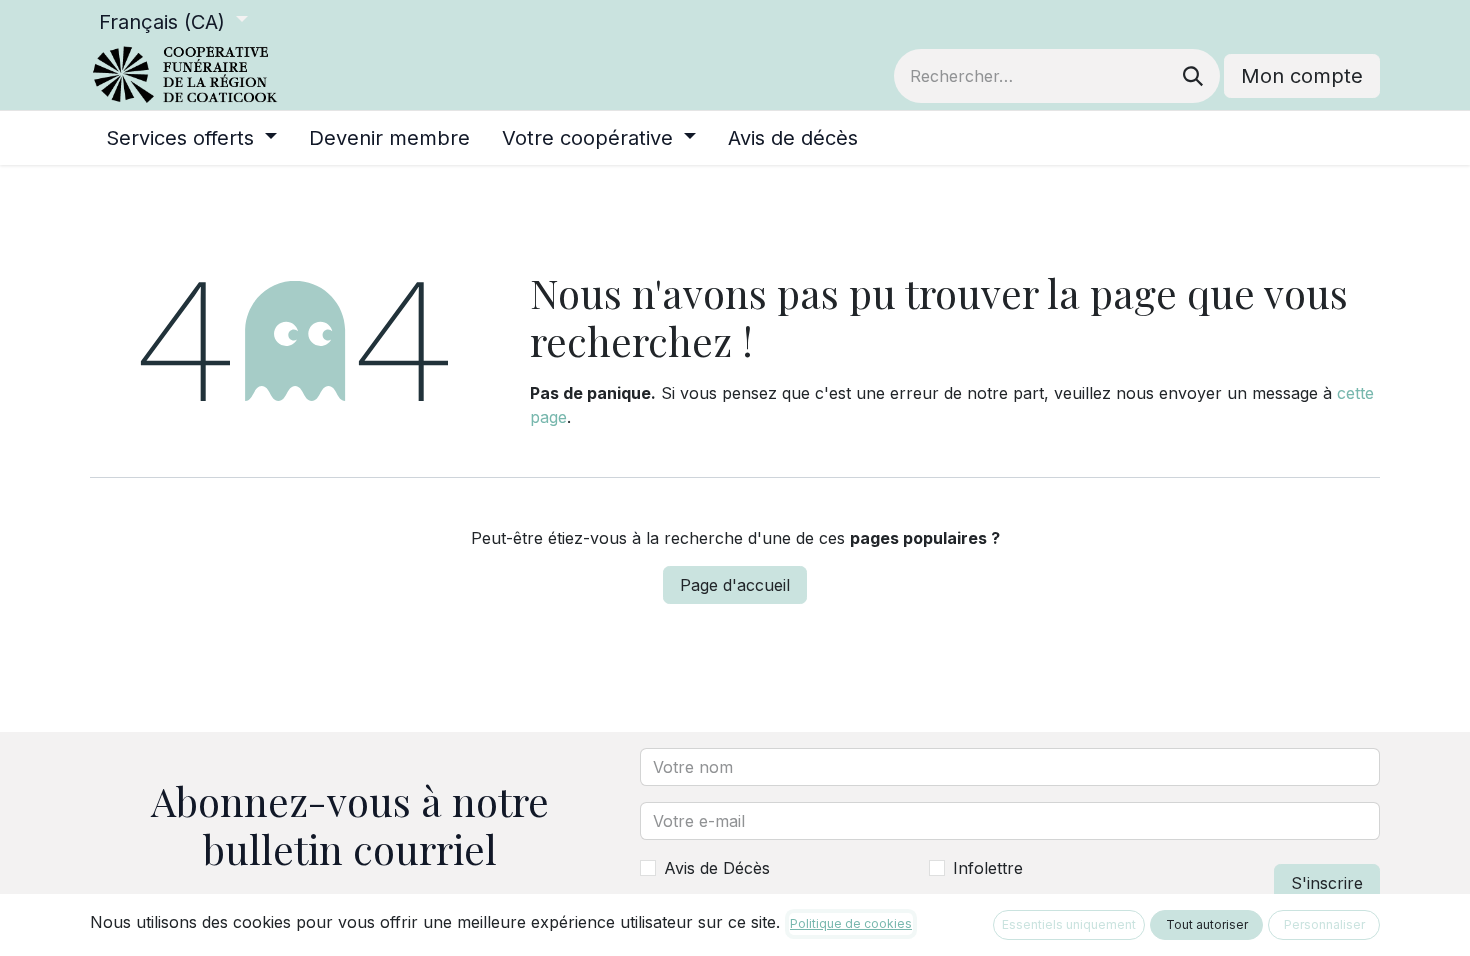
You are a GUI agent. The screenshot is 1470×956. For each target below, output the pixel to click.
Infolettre (988, 868)
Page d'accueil (735, 585)
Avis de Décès (717, 868)
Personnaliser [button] (1324, 924)
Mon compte (1302, 76)
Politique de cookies (851, 923)
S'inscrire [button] (1327, 883)
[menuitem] (191, 138)
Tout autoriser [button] (1207, 924)
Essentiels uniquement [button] (1069, 924)
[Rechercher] (1193, 76)
